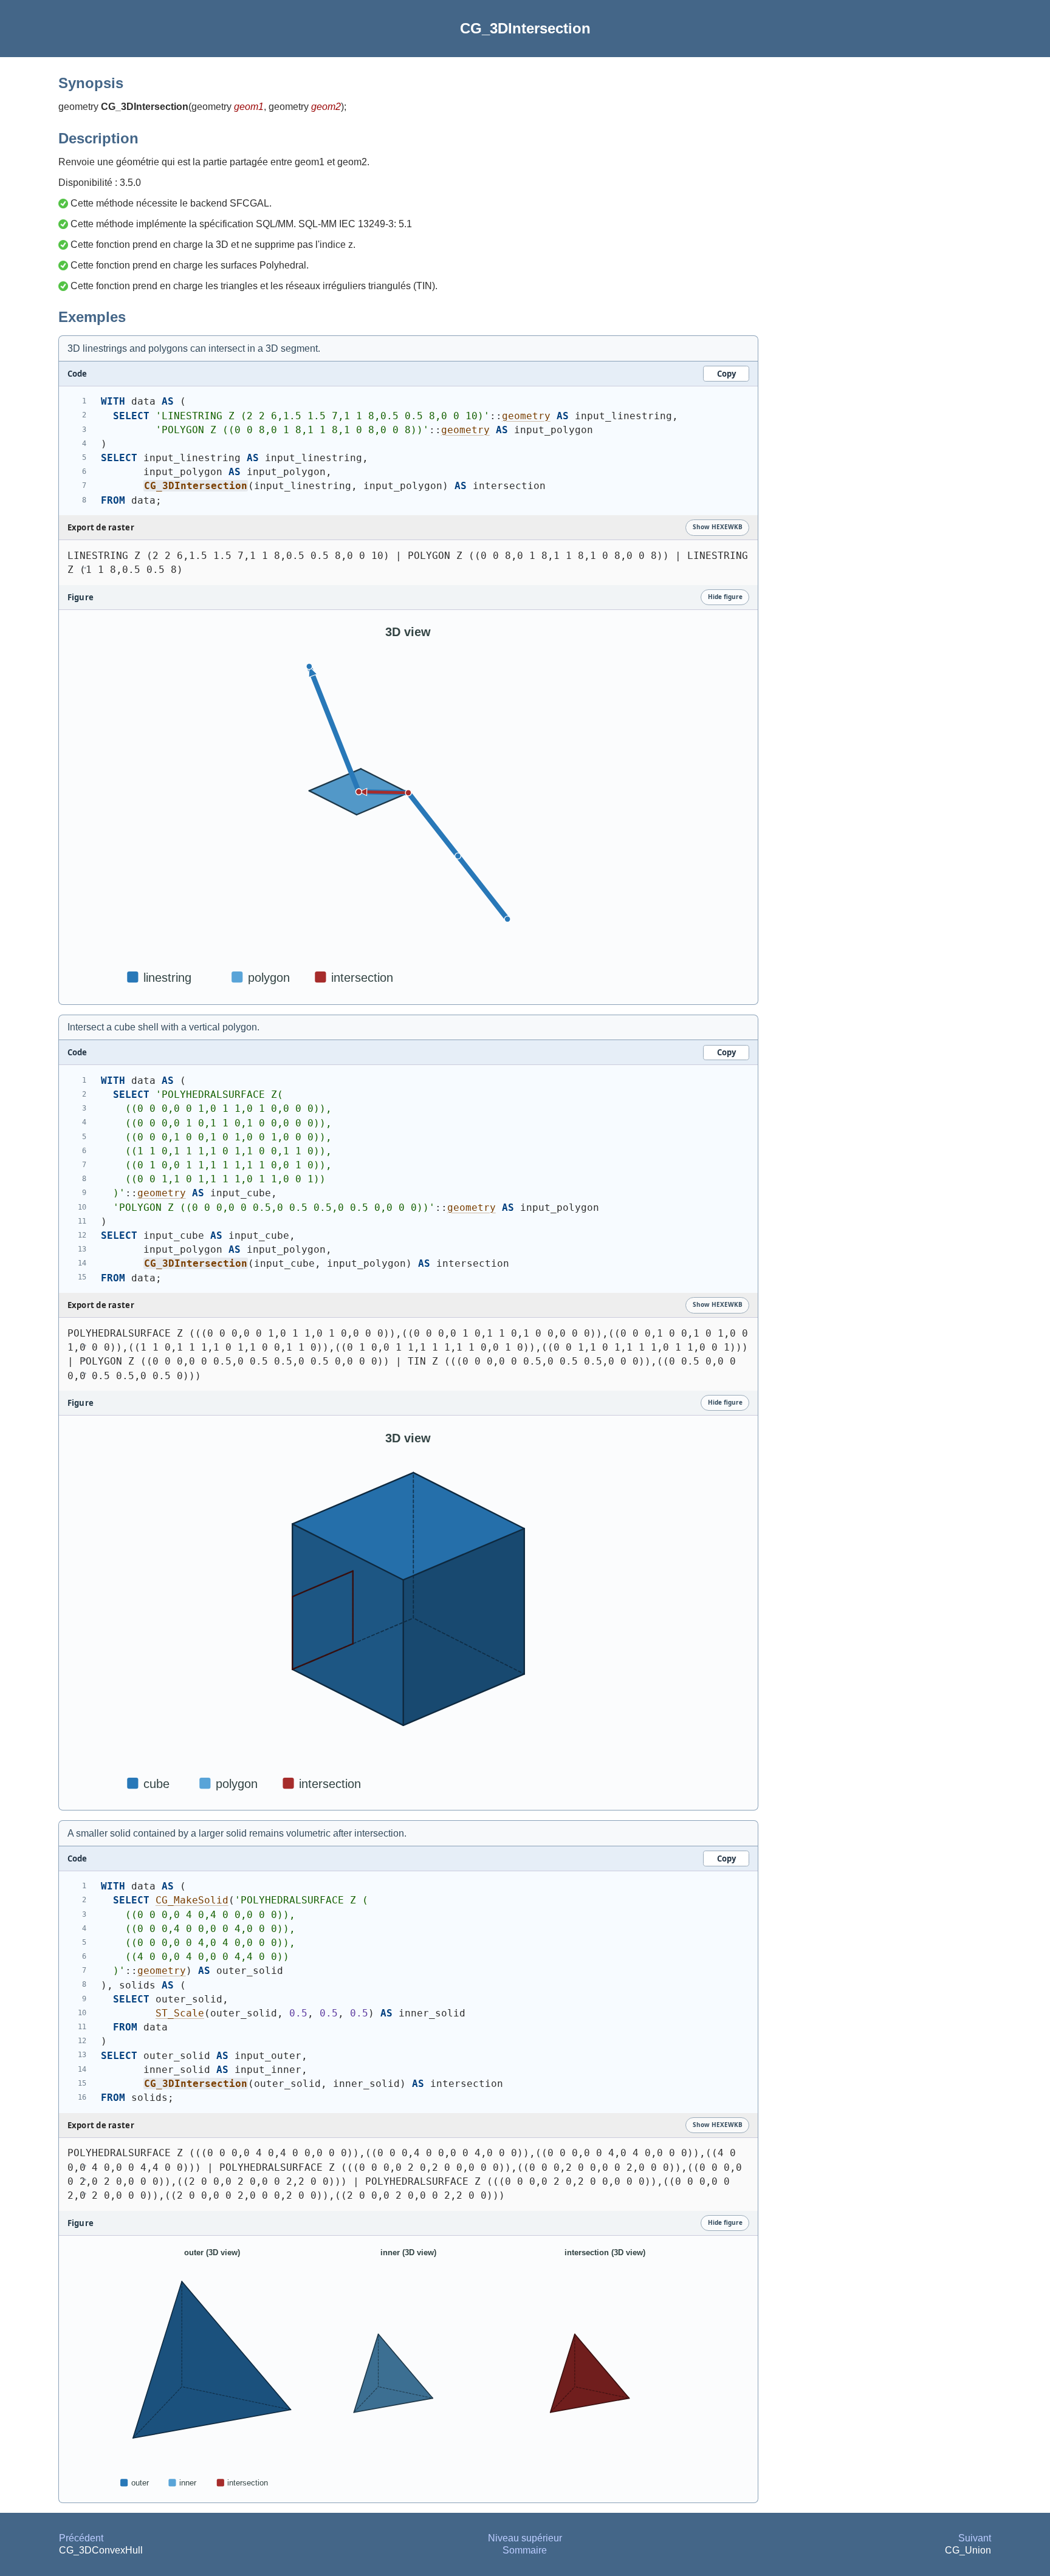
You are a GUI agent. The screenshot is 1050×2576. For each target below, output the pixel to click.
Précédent (81, 2538)
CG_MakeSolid (192, 1900)
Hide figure (725, 597)
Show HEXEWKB (718, 527)
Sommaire (525, 2550)
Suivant (975, 2538)
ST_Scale (180, 2013)
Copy (726, 374)
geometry (526, 416)
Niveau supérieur (525, 2538)
